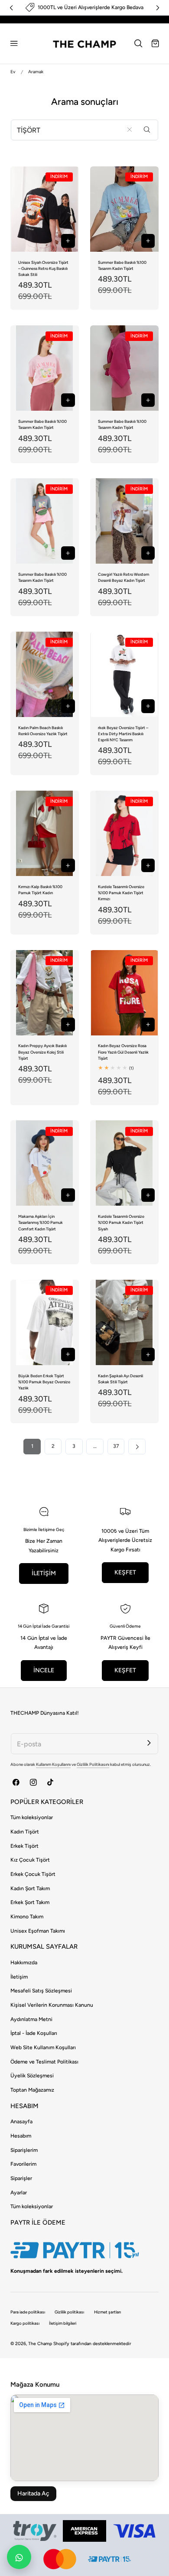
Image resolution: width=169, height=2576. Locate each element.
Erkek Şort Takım (30, 1902)
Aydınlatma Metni (31, 2019)
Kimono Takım (27, 1917)
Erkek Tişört (24, 1846)
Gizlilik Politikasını (93, 1764)
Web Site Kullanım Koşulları (43, 2047)
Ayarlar (19, 2193)
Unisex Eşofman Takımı (38, 1931)
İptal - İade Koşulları (34, 2033)
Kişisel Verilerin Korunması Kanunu (52, 2005)
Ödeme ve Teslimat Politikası (44, 2062)
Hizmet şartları (107, 2312)
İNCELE (44, 1670)
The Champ (40, 2344)
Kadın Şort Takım (30, 1888)
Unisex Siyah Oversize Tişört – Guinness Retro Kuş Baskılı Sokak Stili (43, 268)
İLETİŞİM (44, 1573)
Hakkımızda (24, 1963)
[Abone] (149, 1743)
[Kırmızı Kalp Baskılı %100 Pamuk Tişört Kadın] (45, 833)
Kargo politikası (25, 2323)
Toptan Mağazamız (32, 2090)
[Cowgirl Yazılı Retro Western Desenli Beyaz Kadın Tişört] (124, 521)
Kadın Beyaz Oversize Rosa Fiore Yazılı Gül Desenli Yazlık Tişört (123, 1052)
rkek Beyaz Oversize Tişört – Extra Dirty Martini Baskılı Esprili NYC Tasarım (123, 734)
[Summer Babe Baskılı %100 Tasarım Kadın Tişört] (124, 209)
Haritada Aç (33, 2493)
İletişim (19, 1977)
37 (116, 1446)
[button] (14, 43)
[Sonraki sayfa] (137, 1447)
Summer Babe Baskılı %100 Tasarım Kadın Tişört (122, 265)
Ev (13, 72)
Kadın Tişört (25, 1832)
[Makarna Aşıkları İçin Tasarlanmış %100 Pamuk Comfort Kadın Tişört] (45, 1163)
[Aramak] (147, 129)
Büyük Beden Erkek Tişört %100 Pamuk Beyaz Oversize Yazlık (44, 1382)
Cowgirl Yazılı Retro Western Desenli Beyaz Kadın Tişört (123, 577)
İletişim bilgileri (63, 2323)
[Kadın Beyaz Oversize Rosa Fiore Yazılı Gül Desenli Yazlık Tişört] (124, 993)
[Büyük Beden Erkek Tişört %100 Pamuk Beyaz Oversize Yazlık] (45, 1322)
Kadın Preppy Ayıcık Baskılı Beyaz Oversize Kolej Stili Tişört (42, 1052)
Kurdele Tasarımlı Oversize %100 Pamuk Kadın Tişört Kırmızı (121, 893)
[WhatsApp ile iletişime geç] (19, 2557)
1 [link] (32, 1446)
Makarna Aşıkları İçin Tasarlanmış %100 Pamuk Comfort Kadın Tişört (41, 1222)
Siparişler (21, 2178)
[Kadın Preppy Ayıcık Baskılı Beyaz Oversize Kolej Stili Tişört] (45, 993)
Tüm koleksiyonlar (32, 1817)
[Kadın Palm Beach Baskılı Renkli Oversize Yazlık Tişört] (45, 674)
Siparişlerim (24, 2150)
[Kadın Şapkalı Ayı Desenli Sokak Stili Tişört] (124, 1322)
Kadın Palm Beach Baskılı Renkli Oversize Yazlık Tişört (43, 731)
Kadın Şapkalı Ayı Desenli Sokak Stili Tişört (120, 1379)
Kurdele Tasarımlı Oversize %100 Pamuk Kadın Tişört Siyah (121, 1222)
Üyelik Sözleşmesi (32, 2076)
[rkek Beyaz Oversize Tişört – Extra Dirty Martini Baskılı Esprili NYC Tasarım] (124, 674)
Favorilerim (23, 2164)
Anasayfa (21, 2122)
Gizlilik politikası (69, 2312)
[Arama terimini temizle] (129, 129)
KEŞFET (125, 1572)
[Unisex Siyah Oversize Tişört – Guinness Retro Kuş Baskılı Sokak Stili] (45, 209)
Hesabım (21, 2136)
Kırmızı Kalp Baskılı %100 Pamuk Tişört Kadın (40, 890)
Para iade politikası (28, 2312)
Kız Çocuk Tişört (30, 1860)
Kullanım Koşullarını (53, 1764)
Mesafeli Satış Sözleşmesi (41, 1991)
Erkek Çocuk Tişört (33, 1874)
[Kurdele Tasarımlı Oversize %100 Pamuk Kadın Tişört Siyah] (124, 1163)
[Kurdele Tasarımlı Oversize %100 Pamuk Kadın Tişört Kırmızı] (124, 833)
